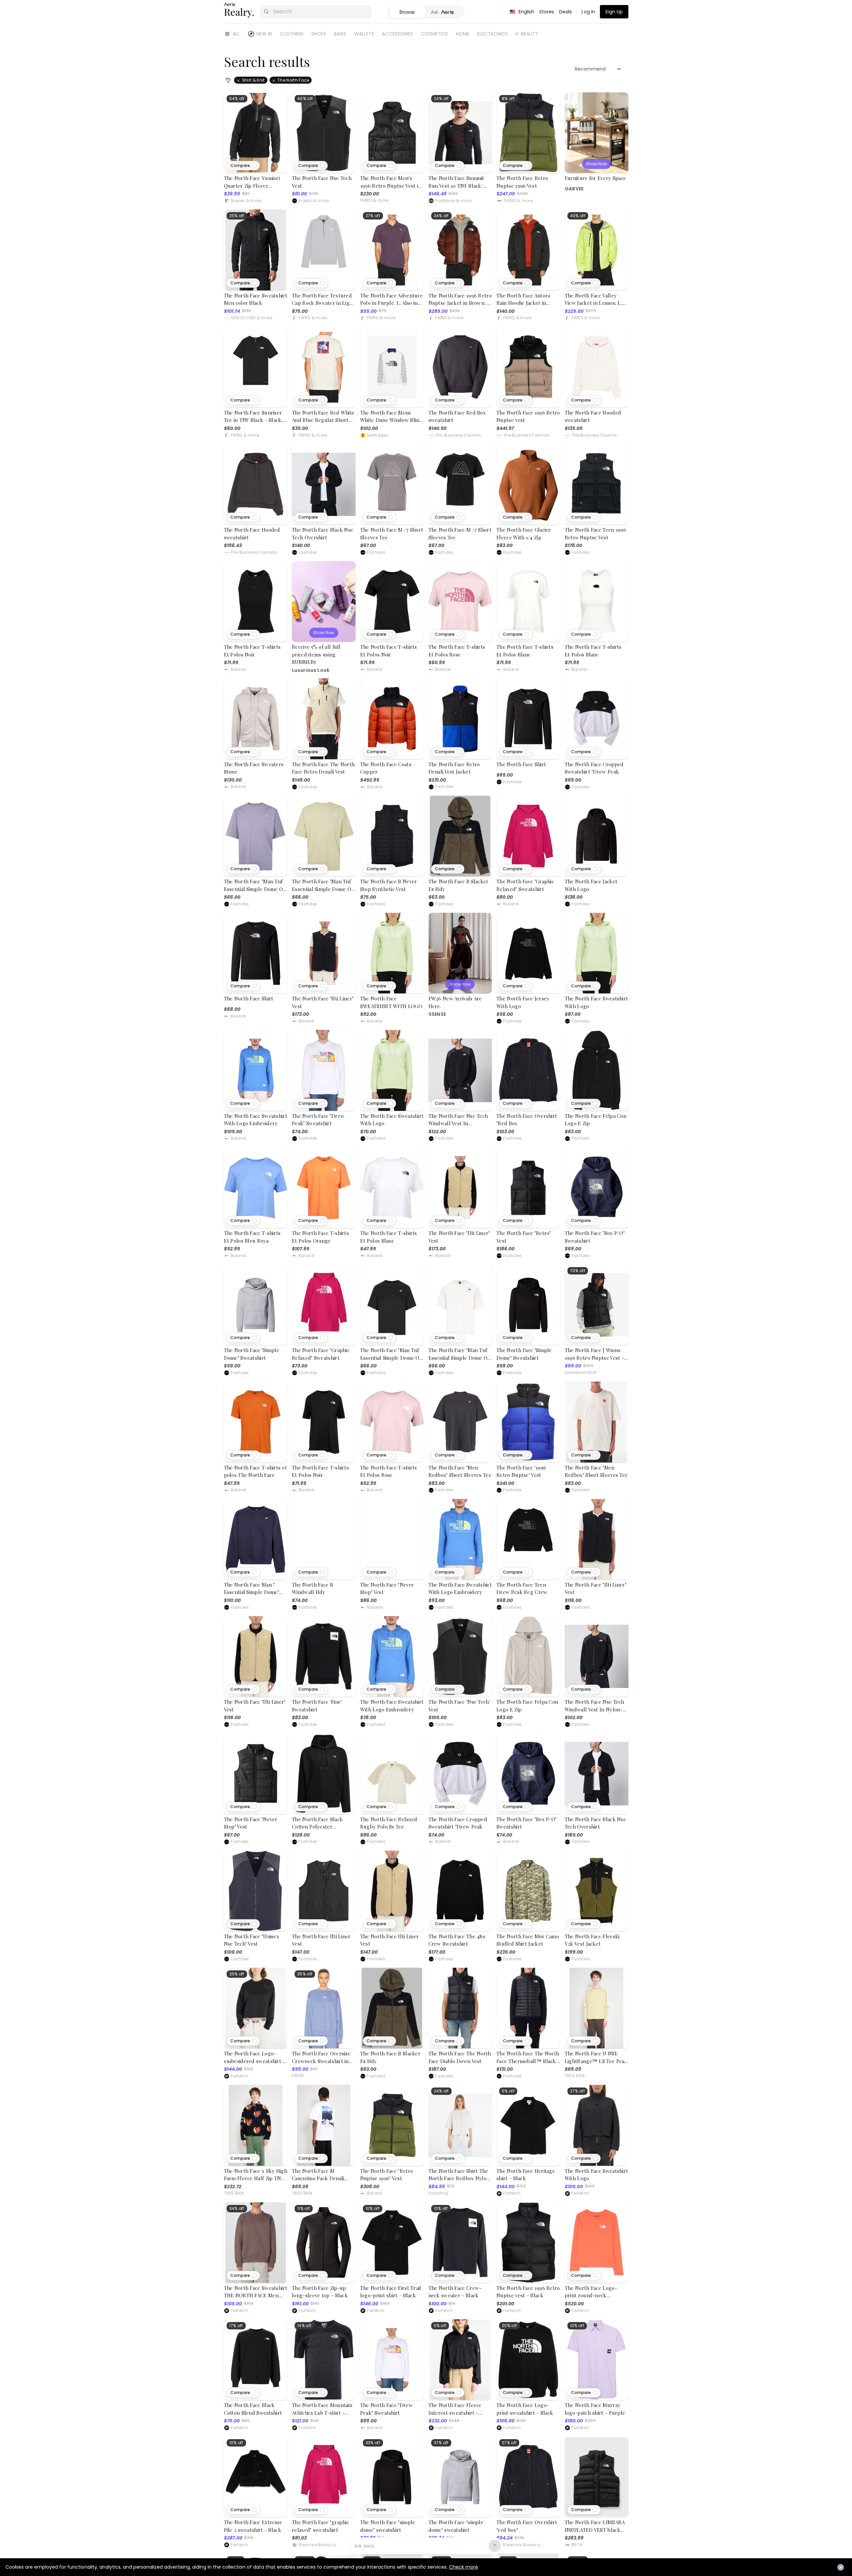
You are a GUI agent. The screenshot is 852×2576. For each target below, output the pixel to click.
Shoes (319, 34)
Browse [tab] (407, 12)
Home (463, 34)
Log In (588, 12)
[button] (243, 166)
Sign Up (614, 12)
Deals (566, 12)
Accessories (397, 34)
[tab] (445, 12)
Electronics (493, 34)
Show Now (596, 164)
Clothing (292, 34)
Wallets (364, 34)
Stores (547, 12)
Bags (340, 34)
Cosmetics (434, 34)
